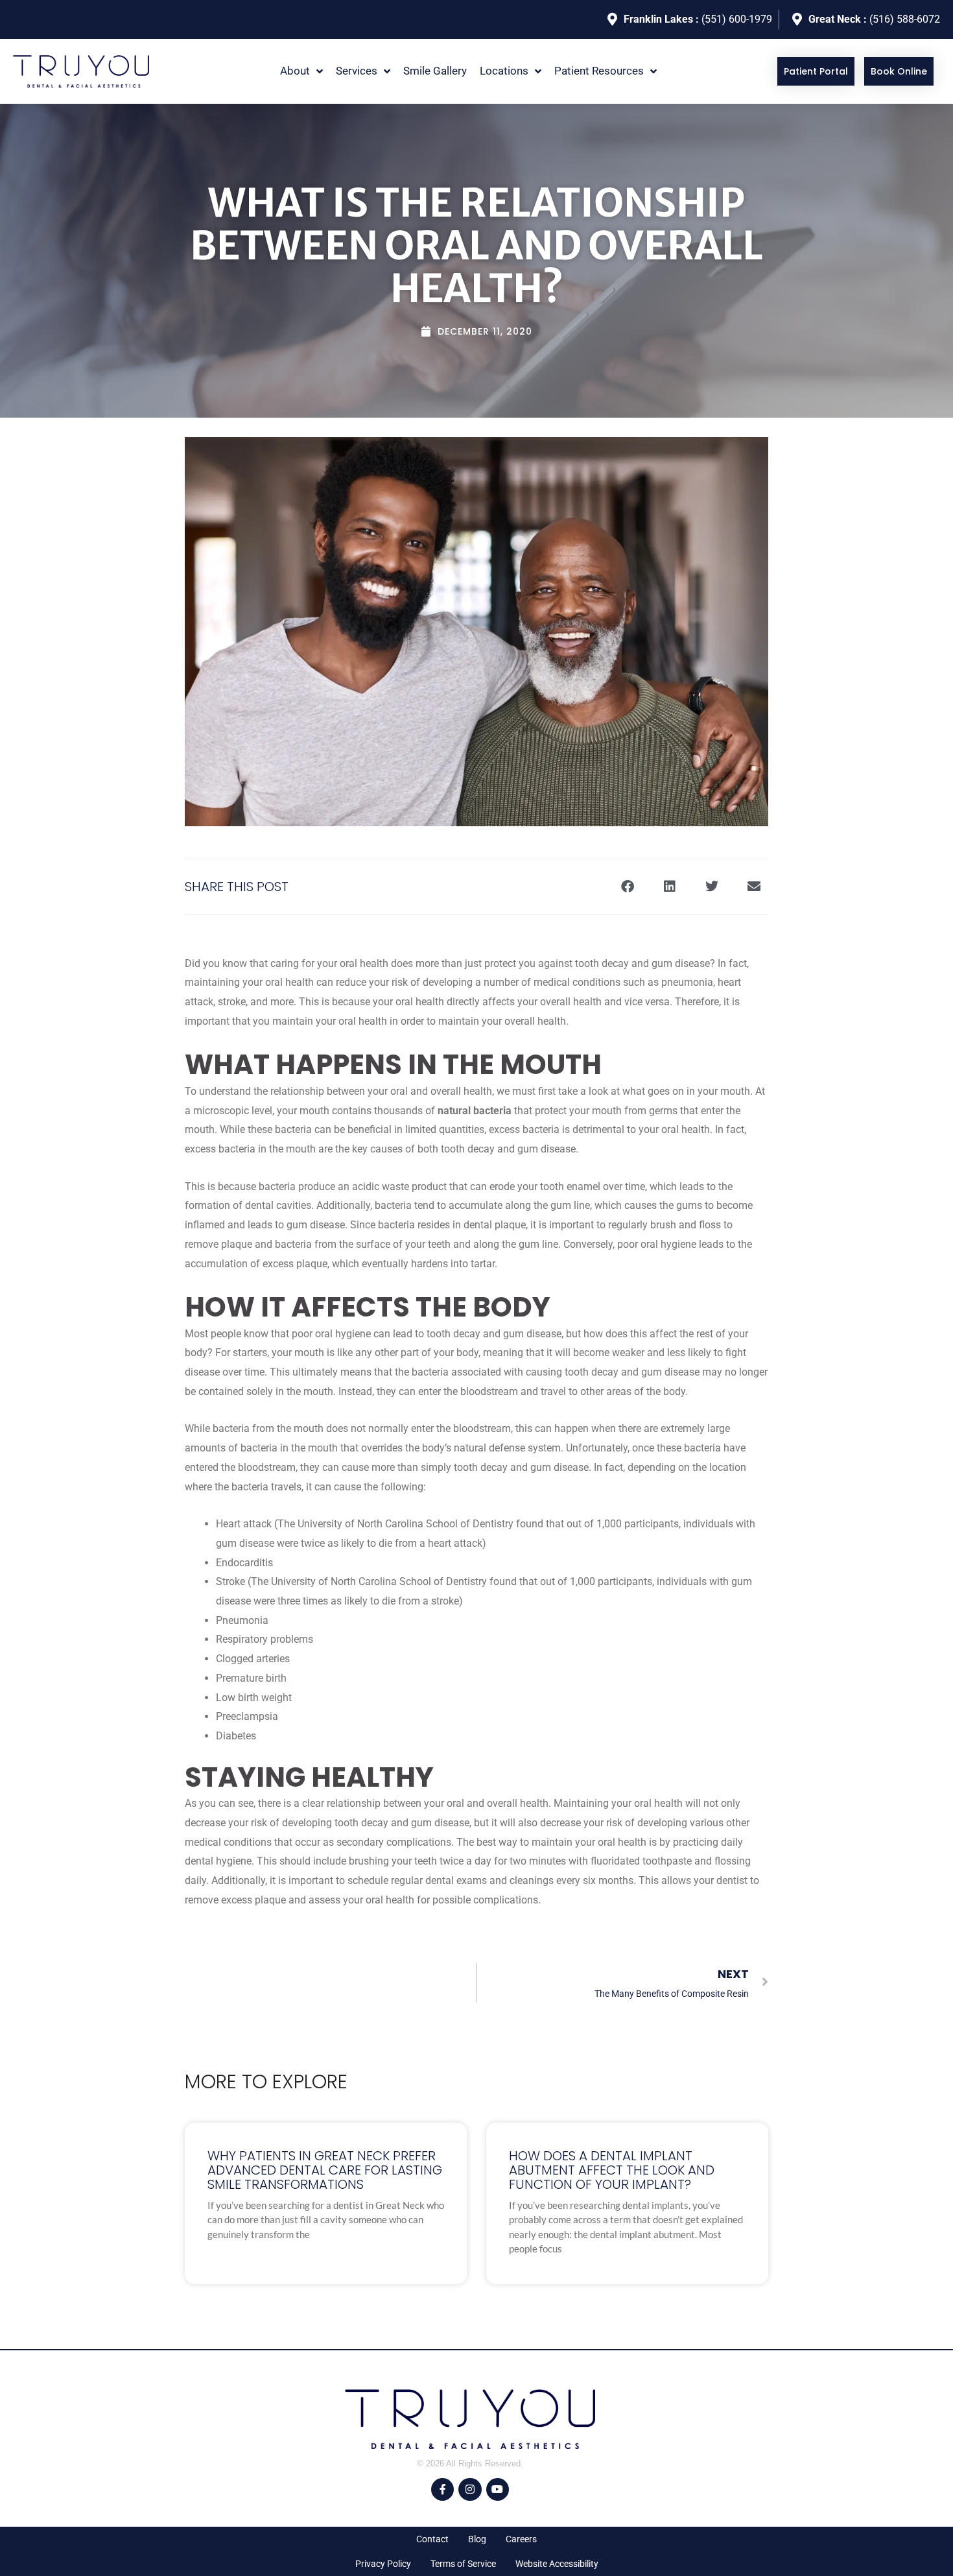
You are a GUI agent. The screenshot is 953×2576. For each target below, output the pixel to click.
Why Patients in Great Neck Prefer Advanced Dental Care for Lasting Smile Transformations (325, 2170)
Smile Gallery (435, 71)
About (295, 71)
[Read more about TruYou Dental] (81, 71)
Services (357, 71)
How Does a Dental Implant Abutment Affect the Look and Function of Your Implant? (612, 2170)
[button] (301, 71)
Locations (504, 71)
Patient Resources (599, 71)
